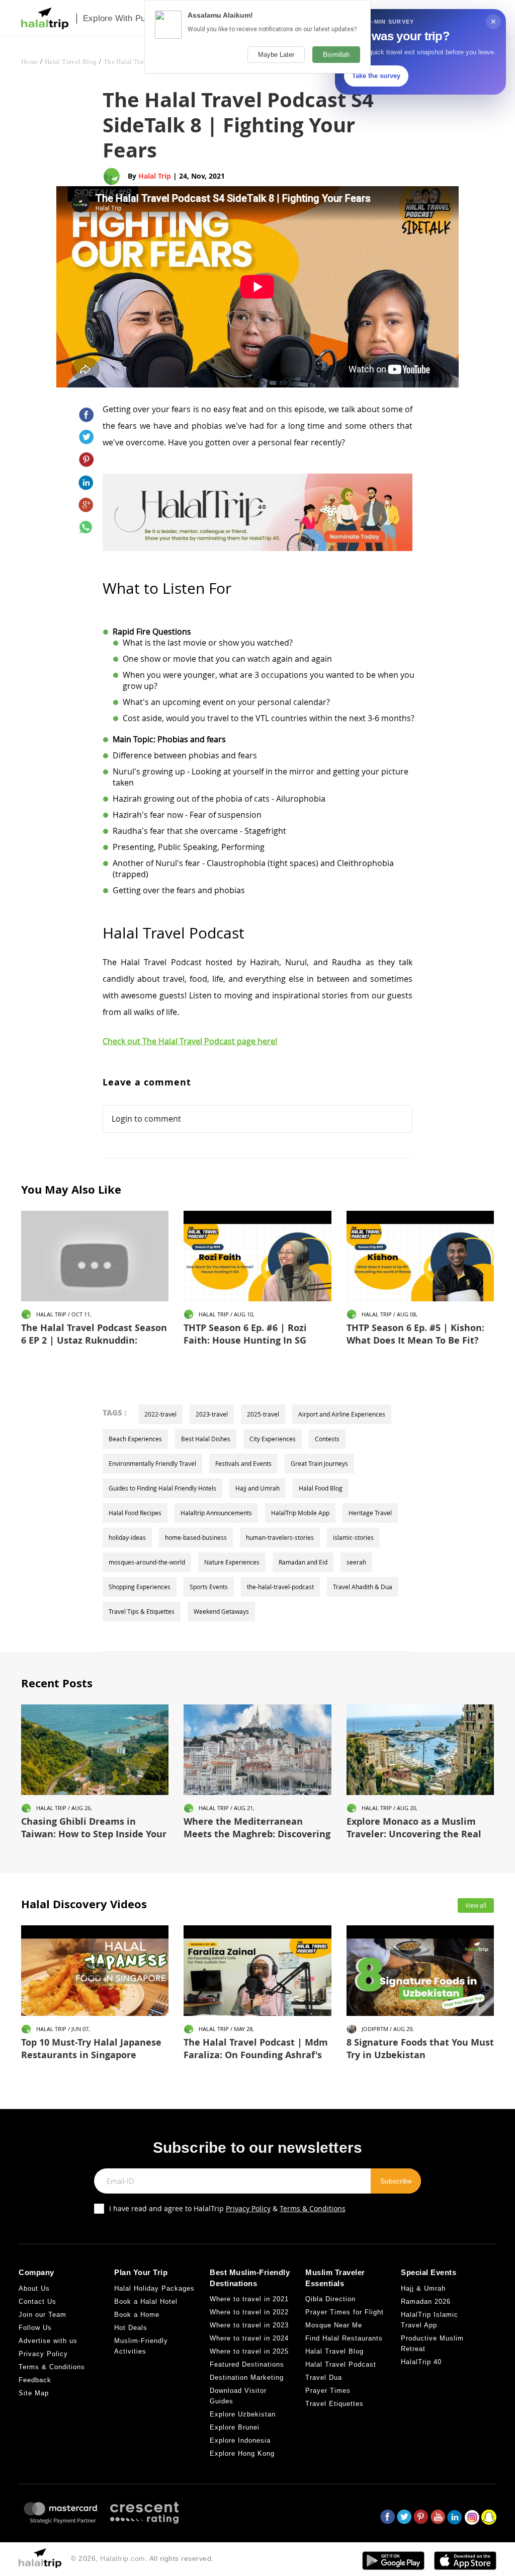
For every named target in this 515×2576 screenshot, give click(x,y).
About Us (34, 2288)
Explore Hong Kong (242, 2453)
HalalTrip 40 (421, 2362)
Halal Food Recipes (135, 1513)
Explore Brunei (235, 2427)
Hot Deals (131, 2328)
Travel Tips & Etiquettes (142, 1611)
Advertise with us (48, 2341)
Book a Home (137, 2315)
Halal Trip (155, 176)
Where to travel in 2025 (249, 2351)
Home (30, 62)
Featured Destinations (247, 2364)
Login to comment (146, 1119)
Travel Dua (324, 2377)
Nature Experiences (232, 1562)
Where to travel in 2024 (249, 2338)
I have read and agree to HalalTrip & (227, 2208)
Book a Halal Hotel (146, 2301)
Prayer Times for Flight (345, 2312)
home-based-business (196, 1537)
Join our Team (42, 2315)
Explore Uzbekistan (243, 2414)
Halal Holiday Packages (154, 2288)
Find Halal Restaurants (344, 2338)
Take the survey (376, 76)
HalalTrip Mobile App (300, 1513)
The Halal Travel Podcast (140, 62)
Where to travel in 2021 (249, 2299)
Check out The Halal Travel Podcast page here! (190, 1041)
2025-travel (263, 1414)
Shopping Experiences (140, 1587)
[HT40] (258, 506)
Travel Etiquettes (334, 2404)
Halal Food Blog (321, 1488)
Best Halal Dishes (206, 1439)
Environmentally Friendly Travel (152, 1463)
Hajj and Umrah (257, 1488)
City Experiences (273, 1439)
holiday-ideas (127, 1537)
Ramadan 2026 (426, 2301)
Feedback (35, 2380)
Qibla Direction (330, 2299)
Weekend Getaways (221, 1611)
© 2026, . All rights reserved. (142, 2558)
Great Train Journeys (319, 1463)
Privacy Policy (248, 2208)
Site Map (34, 2393)
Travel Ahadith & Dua (363, 1587)
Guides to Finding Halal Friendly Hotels (162, 1488)
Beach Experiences (135, 1439)
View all (476, 1905)
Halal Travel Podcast (341, 2364)
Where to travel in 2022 (249, 2312)
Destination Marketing (247, 2377)
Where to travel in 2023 (249, 2325)
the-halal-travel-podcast (280, 1587)
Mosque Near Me (334, 2325)
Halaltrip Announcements (216, 1513)
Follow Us (35, 2328)
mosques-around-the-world (147, 1562)
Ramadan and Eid (303, 1562)
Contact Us (37, 2301)
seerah (356, 1562)
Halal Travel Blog (71, 62)
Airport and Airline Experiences (342, 1414)
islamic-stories (353, 1537)
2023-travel (212, 1414)
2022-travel (160, 1414)
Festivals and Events (243, 1463)
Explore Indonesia (240, 2440)
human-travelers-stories (280, 1537)
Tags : (114, 1413)
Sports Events (209, 1587)
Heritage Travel (370, 1513)
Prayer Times (328, 2391)
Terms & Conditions (313, 2208)
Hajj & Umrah (423, 2288)
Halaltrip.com (123, 2558)
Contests (327, 1439)
